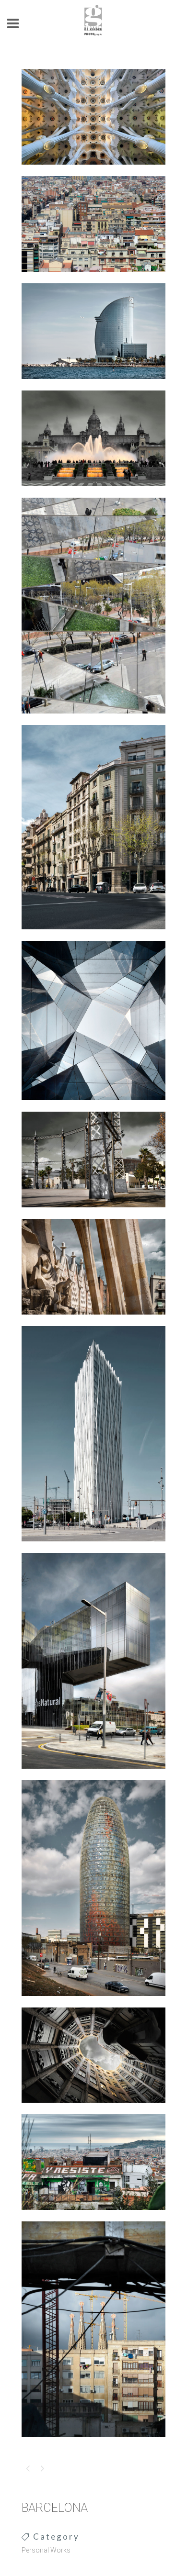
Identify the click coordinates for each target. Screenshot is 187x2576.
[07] (93, 936)
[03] (93, 1775)
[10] (93, 1106)
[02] (93, 1548)
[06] (93, 2002)
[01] (93, 278)
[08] (93, 2109)
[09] (93, 385)
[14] (93, 1321)
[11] (93, 2216)
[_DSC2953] (93, 171)
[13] (93, 2443)
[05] (93, 1214)
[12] (93, 492)
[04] (93, 720)
